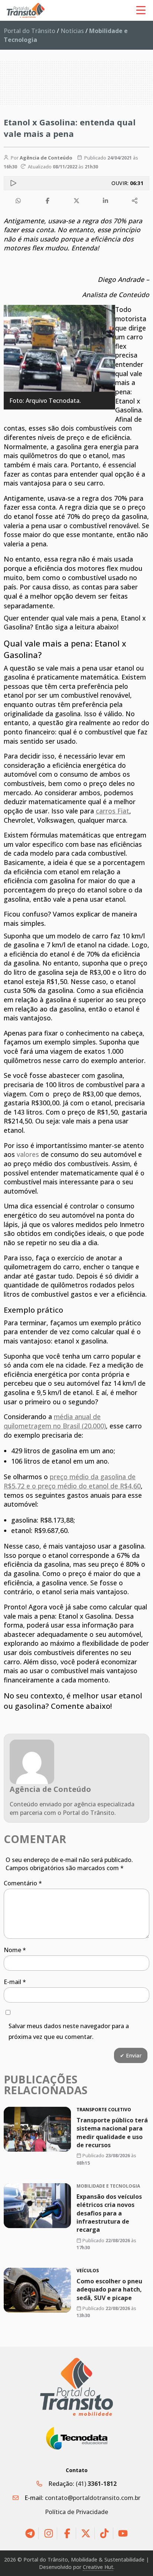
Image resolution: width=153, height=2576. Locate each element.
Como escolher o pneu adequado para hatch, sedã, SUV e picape (109, 2289)
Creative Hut (98, 2567)
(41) (96, 2484)
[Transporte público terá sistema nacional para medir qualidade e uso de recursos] (37, 2129)
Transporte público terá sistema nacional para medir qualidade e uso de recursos (112, 2133)
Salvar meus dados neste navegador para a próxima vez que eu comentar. (69, 2031)
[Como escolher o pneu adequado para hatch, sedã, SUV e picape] (37, 2290)
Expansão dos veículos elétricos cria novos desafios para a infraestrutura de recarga (109, 2213)
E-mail (15, 1982)
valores (28, 1154)
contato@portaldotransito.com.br (93, 2498)
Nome (15, 1950)
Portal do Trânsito (30, 31)
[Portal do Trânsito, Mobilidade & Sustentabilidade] (76, 2387)
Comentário (23, 1883)
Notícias (72, 31)
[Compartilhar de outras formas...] (135, 201)
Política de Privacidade (76, 2512)
